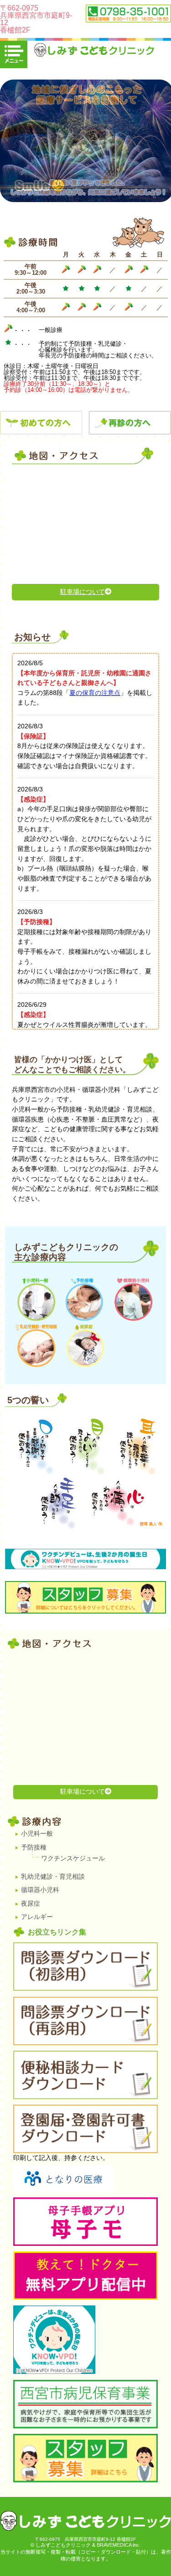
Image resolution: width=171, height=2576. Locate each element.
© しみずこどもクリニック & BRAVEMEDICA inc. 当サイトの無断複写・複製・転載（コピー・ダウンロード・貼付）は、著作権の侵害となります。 (86, 2552)
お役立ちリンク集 (57, 1932)
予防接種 (34, 1847)
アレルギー (37, 1917)
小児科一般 (37, 1833)
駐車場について (83, 592)
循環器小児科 (40, 1890)
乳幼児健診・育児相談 (53, 1876)
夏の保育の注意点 (95, 693)
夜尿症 (31, 1903)
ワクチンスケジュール (73, 1858)
